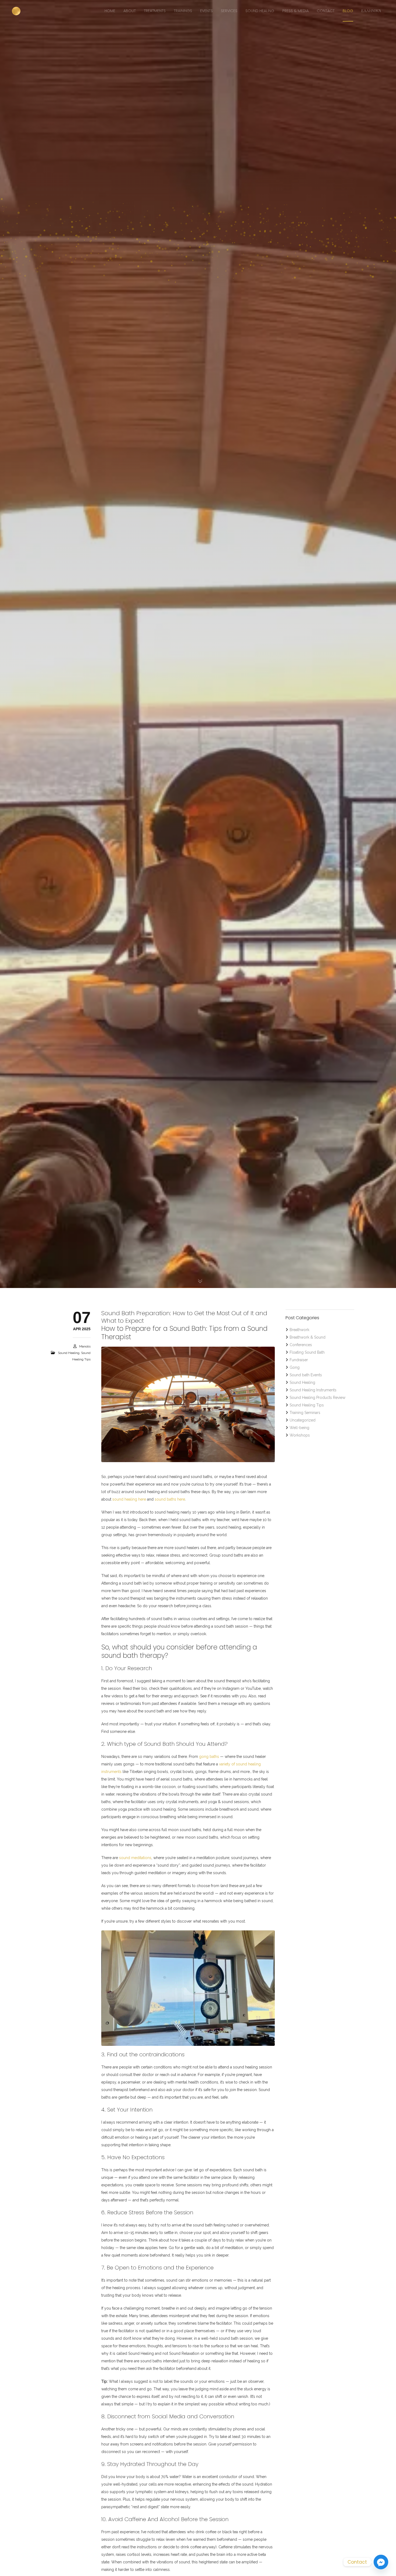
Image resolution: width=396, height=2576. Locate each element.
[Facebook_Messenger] (381, 2562)
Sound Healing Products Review (317, 1398)
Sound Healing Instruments (313, 1390)
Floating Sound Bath (307, 1352)
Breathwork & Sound (308, 1337)
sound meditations (135, 1858)
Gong (295, 1367)
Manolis (85, 1346)
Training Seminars (305, 1413)
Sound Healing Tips (307, 1405)
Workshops (300, 1435)
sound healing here (129, 1499)
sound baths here (170, 1499)
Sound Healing (69, 1353)
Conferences (301, 1345)
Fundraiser (299, 1360)
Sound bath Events (306, 1375)
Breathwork (299, 1330)
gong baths (209, 1757)
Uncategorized (303, 1420)
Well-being (299, 1428)
